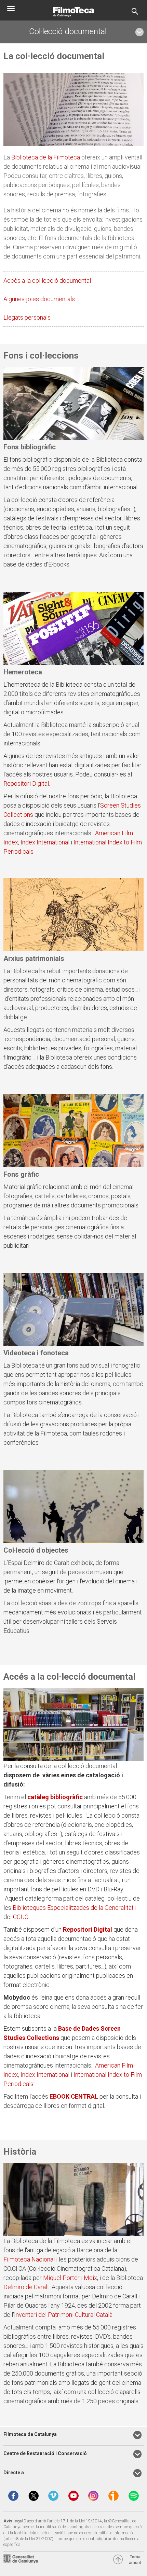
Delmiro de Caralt (26, 2287)
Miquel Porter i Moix (70, 2278)
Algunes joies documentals (39, 299)
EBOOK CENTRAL (74, 2096)
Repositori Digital (26, 783)
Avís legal (13, 2521)
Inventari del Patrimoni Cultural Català (63, 2315)
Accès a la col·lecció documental (47, 281)
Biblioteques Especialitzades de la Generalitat (73, 1908)
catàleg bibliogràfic (56, 1797)
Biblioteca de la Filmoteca (46, 157)
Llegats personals (27, 317)
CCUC (21, 1917)
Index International (45, 842)
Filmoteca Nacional (29, 2259)
